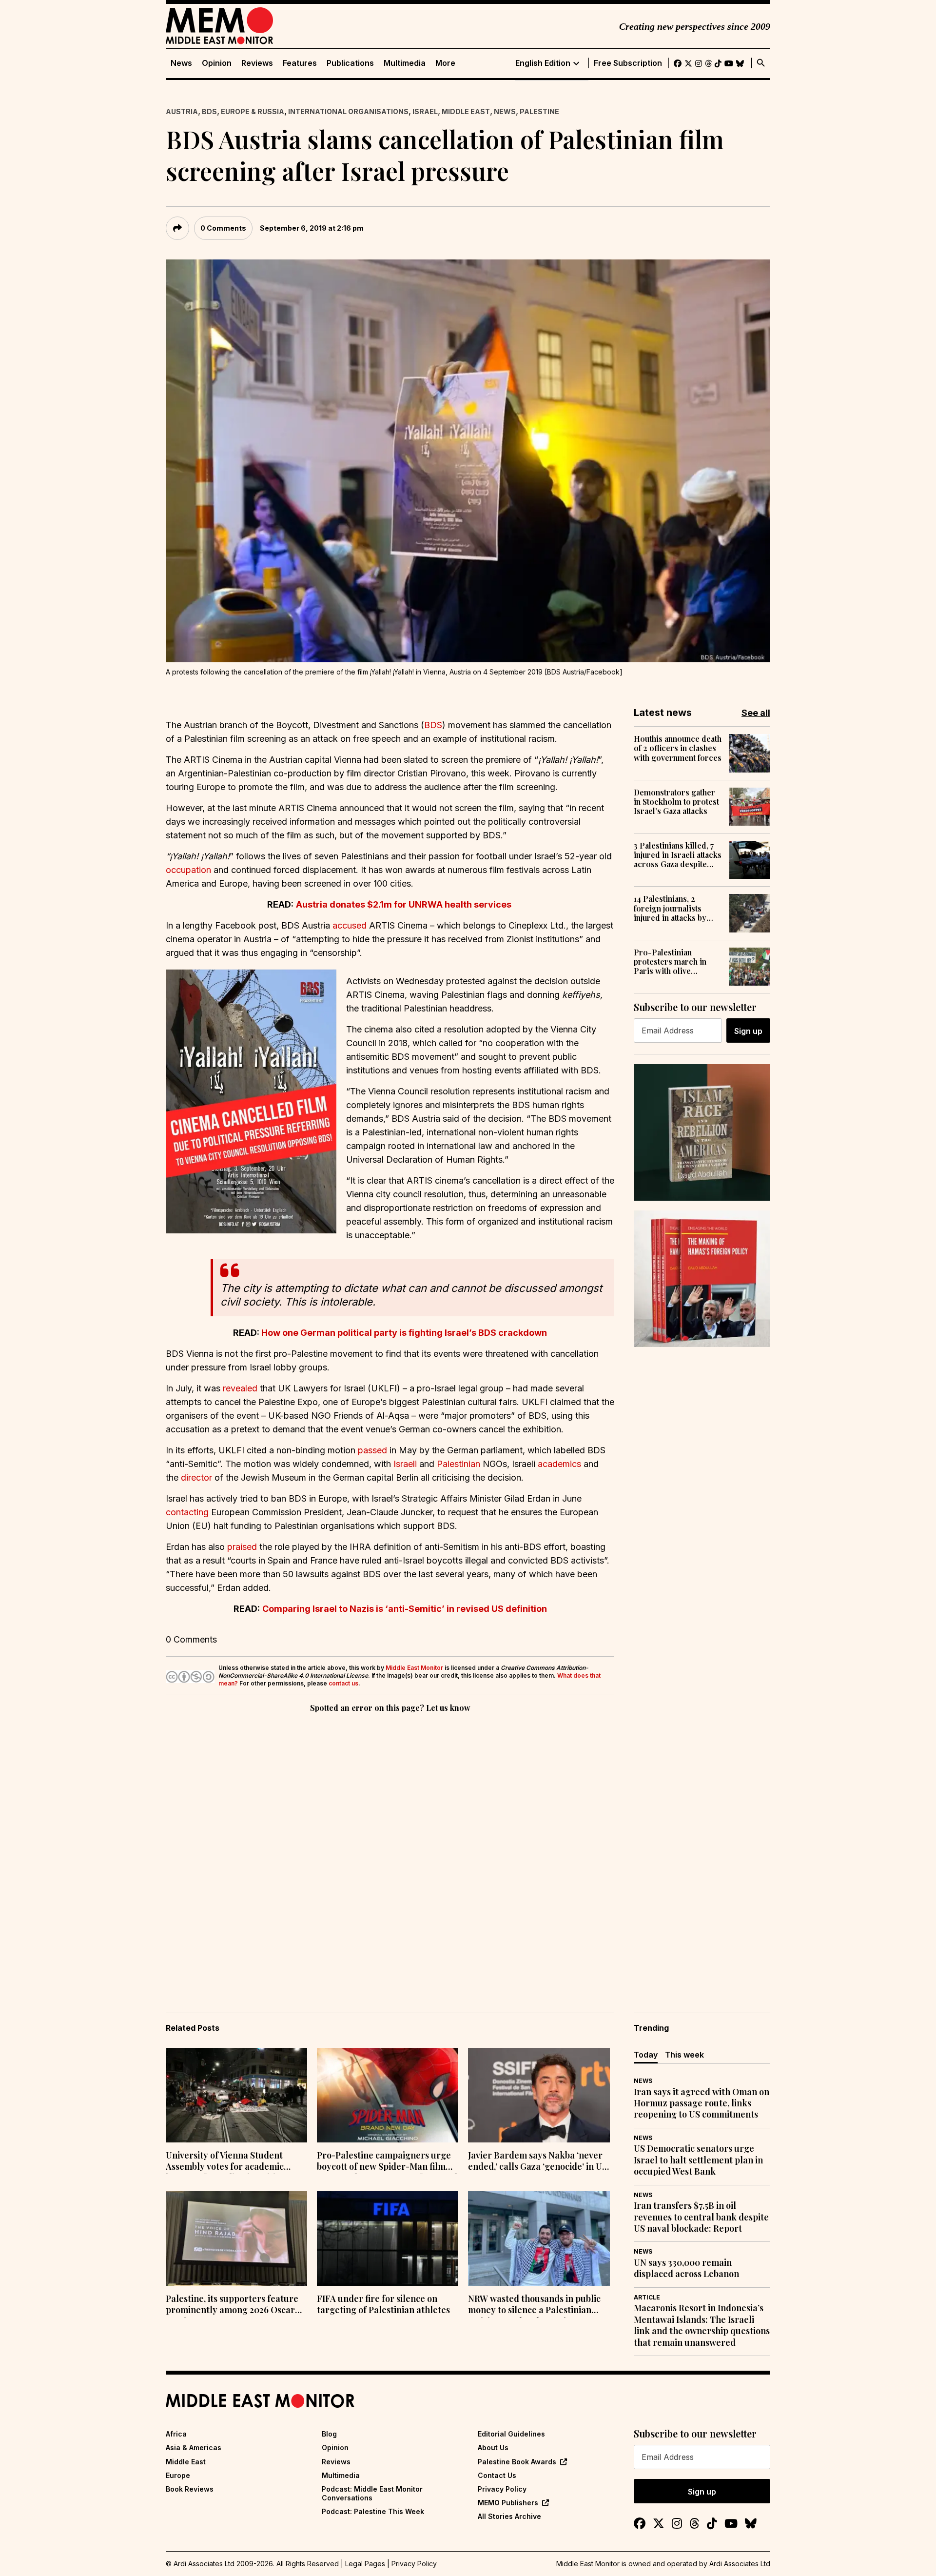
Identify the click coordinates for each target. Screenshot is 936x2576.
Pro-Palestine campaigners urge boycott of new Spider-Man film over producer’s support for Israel (387, 2162)
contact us (343, 1683)
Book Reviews (190, 2489)
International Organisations (348, 111)
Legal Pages (365, 2564)
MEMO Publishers (508, 2503)
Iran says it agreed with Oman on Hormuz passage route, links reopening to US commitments (702, 2103)
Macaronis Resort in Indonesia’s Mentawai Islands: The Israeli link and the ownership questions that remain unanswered (702, 2325)
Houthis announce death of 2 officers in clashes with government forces (678, 748)
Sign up (748, 1031)
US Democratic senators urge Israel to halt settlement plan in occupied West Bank (698, 2160)
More (445, 63)
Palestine (539, 111)
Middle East (466, 111)
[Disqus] (390, 1849)
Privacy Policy (502, 2489)
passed (372, 1450)
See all (756, 713)
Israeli (405, 1464)
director (196, 1477)
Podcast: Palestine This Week (373, 2511)
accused (350, 925)
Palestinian (458, 1464)
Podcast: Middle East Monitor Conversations (372, 2493)
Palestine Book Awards (517, 2462)
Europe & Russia (253, 111)
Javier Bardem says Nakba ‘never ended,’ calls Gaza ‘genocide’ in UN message (538, 2162)
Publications (350, 63)
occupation (188, 870)
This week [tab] (684, 2055)
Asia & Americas (194, 2447)
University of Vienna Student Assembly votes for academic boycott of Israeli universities (225, 2162)
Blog (329, 2434)
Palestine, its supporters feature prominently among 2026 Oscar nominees (232, 2305)
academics (559, 1464)
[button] (251, 1101)
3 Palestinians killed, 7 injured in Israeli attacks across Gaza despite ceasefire (678, 855)
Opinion (217, 63)
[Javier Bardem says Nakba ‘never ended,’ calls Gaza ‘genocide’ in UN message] (539, 2095)
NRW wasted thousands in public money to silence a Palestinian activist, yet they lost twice (534, 2305)
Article (647, 2297)
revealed (240, 1388)
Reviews (257, 63)
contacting (187, 1512)
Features (300, 63)
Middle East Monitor (414, 1668)
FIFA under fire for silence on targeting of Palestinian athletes (383, 2304)
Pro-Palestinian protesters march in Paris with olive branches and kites (670, 962)
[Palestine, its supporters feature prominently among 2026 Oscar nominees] (236, 2239)
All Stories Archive (509, 2516)
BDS (209, 111)
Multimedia (405, 63)
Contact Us (497, 2475)
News (181, 63)
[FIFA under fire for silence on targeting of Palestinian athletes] (388, 2239)
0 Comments (223, 228)
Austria (182, 111)
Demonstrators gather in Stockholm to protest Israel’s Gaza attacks (676, 802)
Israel (425, 111)
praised (242, 1547)
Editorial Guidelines (511, 2434)
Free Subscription (628, 63)
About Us (493, 2447)
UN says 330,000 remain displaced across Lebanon (686, 2268)
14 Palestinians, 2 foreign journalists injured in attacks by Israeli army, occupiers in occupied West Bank (676, 908)
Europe (178, 2475)
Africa (176, 2434)
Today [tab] (646, 2055)
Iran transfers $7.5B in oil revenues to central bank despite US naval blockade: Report (701, 2217)
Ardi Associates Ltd (740, 2564)
